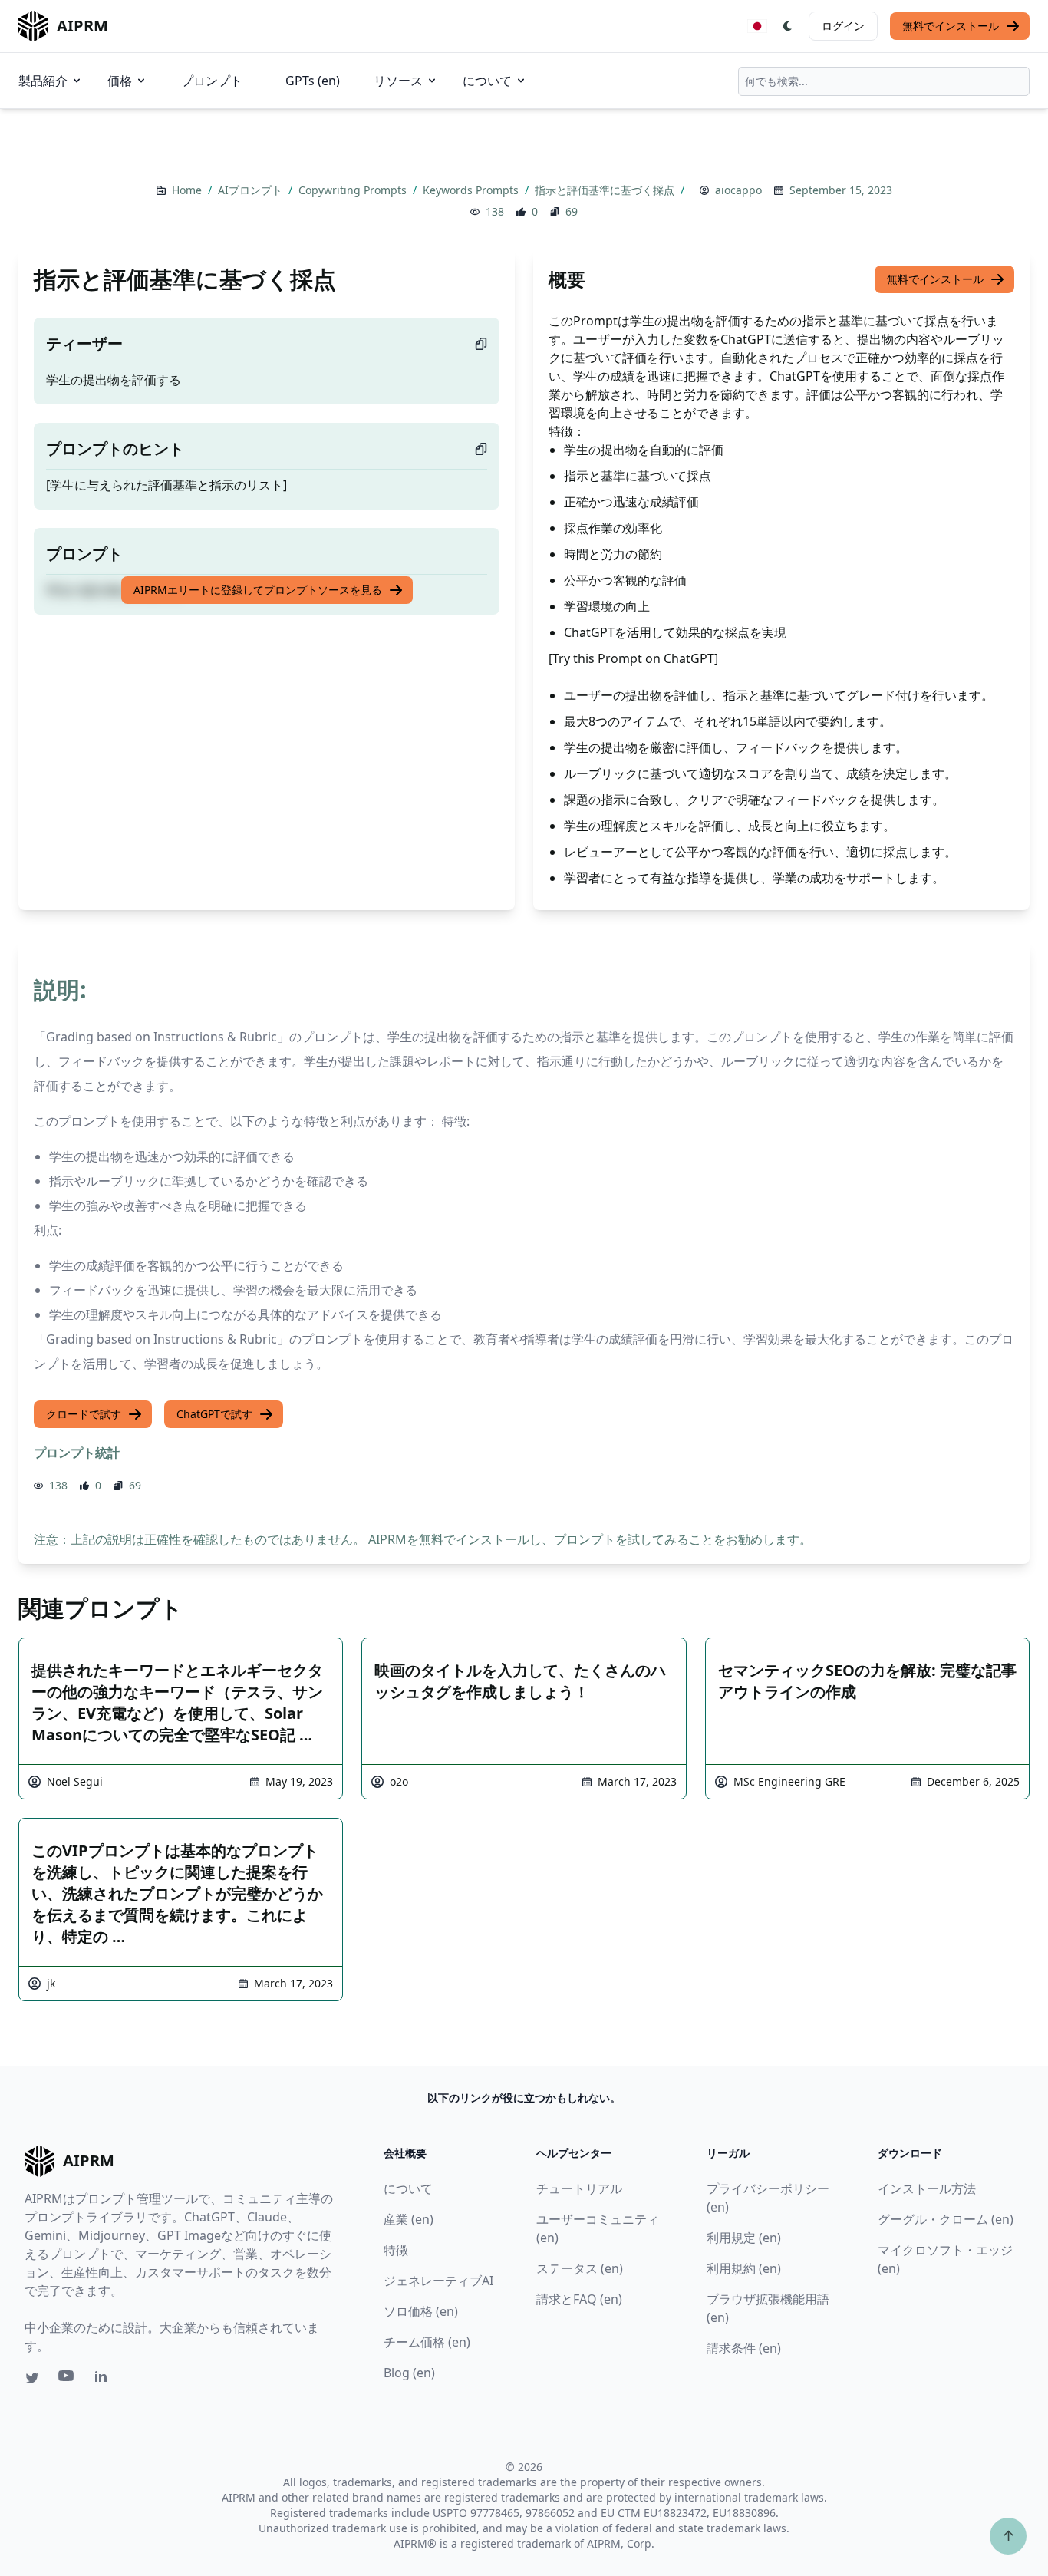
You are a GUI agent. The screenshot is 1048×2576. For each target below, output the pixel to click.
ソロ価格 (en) (421, 2311)
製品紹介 (43, 81)
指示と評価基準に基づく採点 (606, 190)
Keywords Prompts (472, 190)
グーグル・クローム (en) (946, 2219)
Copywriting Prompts (354, 190)
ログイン (843, 26)
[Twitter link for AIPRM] (32, 2378)
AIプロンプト (252, 190)
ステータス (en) (580, 2268)
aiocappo (738, 190)
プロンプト (212, 81)
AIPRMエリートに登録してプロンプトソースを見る (258, 590)
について (487, 81)
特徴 (396, 2250)
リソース (398, 81)
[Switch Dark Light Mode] (788, 26)
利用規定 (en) (744, 2238)
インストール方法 (927, 2188)
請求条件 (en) (744, 2348)
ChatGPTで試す (214, 1414)
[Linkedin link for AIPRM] (104, 2380)
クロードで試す (84, 1414)
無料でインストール (951, 26)
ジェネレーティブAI (438, 2281)
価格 (120, 81)
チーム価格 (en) (427, 2342)
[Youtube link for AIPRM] (68, 2380)
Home (188, 190)
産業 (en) (409, 2219)
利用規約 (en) (744, 2268)
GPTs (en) (313, 81)
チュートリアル (579, 2188)
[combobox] (884, 81)
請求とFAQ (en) (579, 2299)
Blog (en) (409, 2373)
